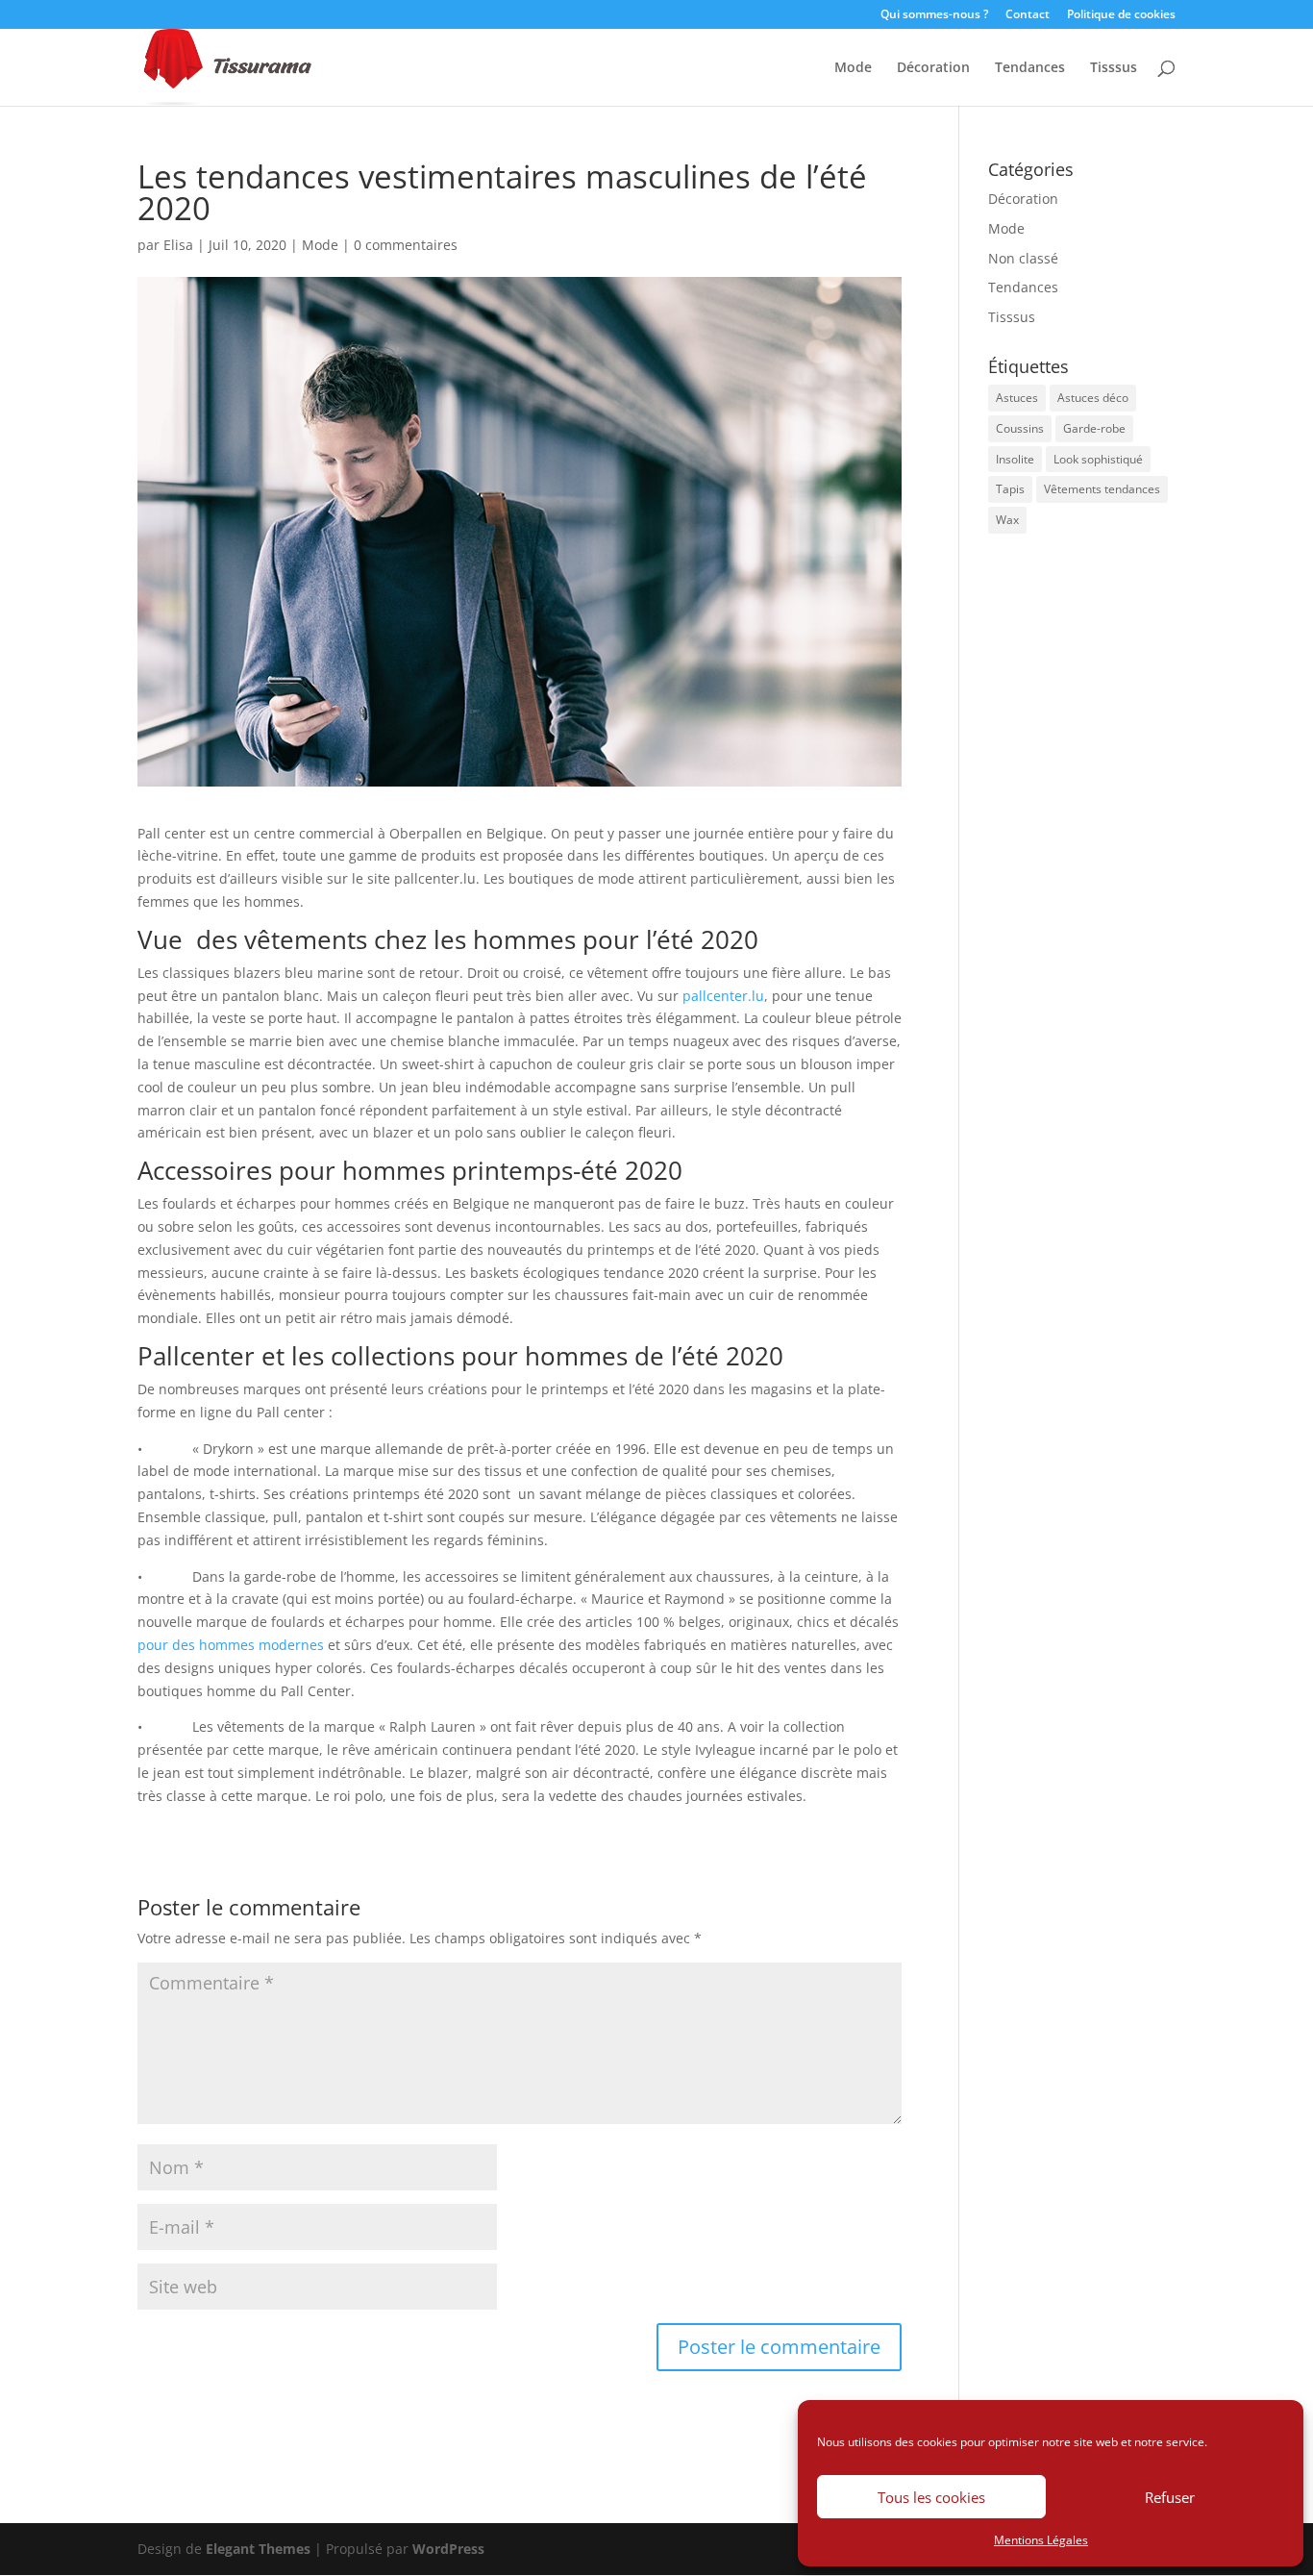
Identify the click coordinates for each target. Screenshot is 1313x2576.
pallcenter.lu (723, 996)
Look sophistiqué (1098, 459)
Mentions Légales (1041, 2540)
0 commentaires (406, 245)
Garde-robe (1094, 428)
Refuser (1170, 2497)
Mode (853, 68)
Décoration (933, 68)
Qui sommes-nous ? (934, 15)
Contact (1028, 15)
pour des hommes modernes (231, 1645)
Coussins (1020, 428)
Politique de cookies (1121, 15)
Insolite (1015, 459)
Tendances (1030, 68)
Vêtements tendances (1102, 489)
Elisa (178, 245)
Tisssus (1114, 68)
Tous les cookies (931, 2497)
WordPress (448, 2549)
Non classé (1023, 258)
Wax (1007, 520)
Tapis (1010, 489)
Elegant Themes (258, 2549)
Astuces (1017, 398)
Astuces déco (1093, 398)
